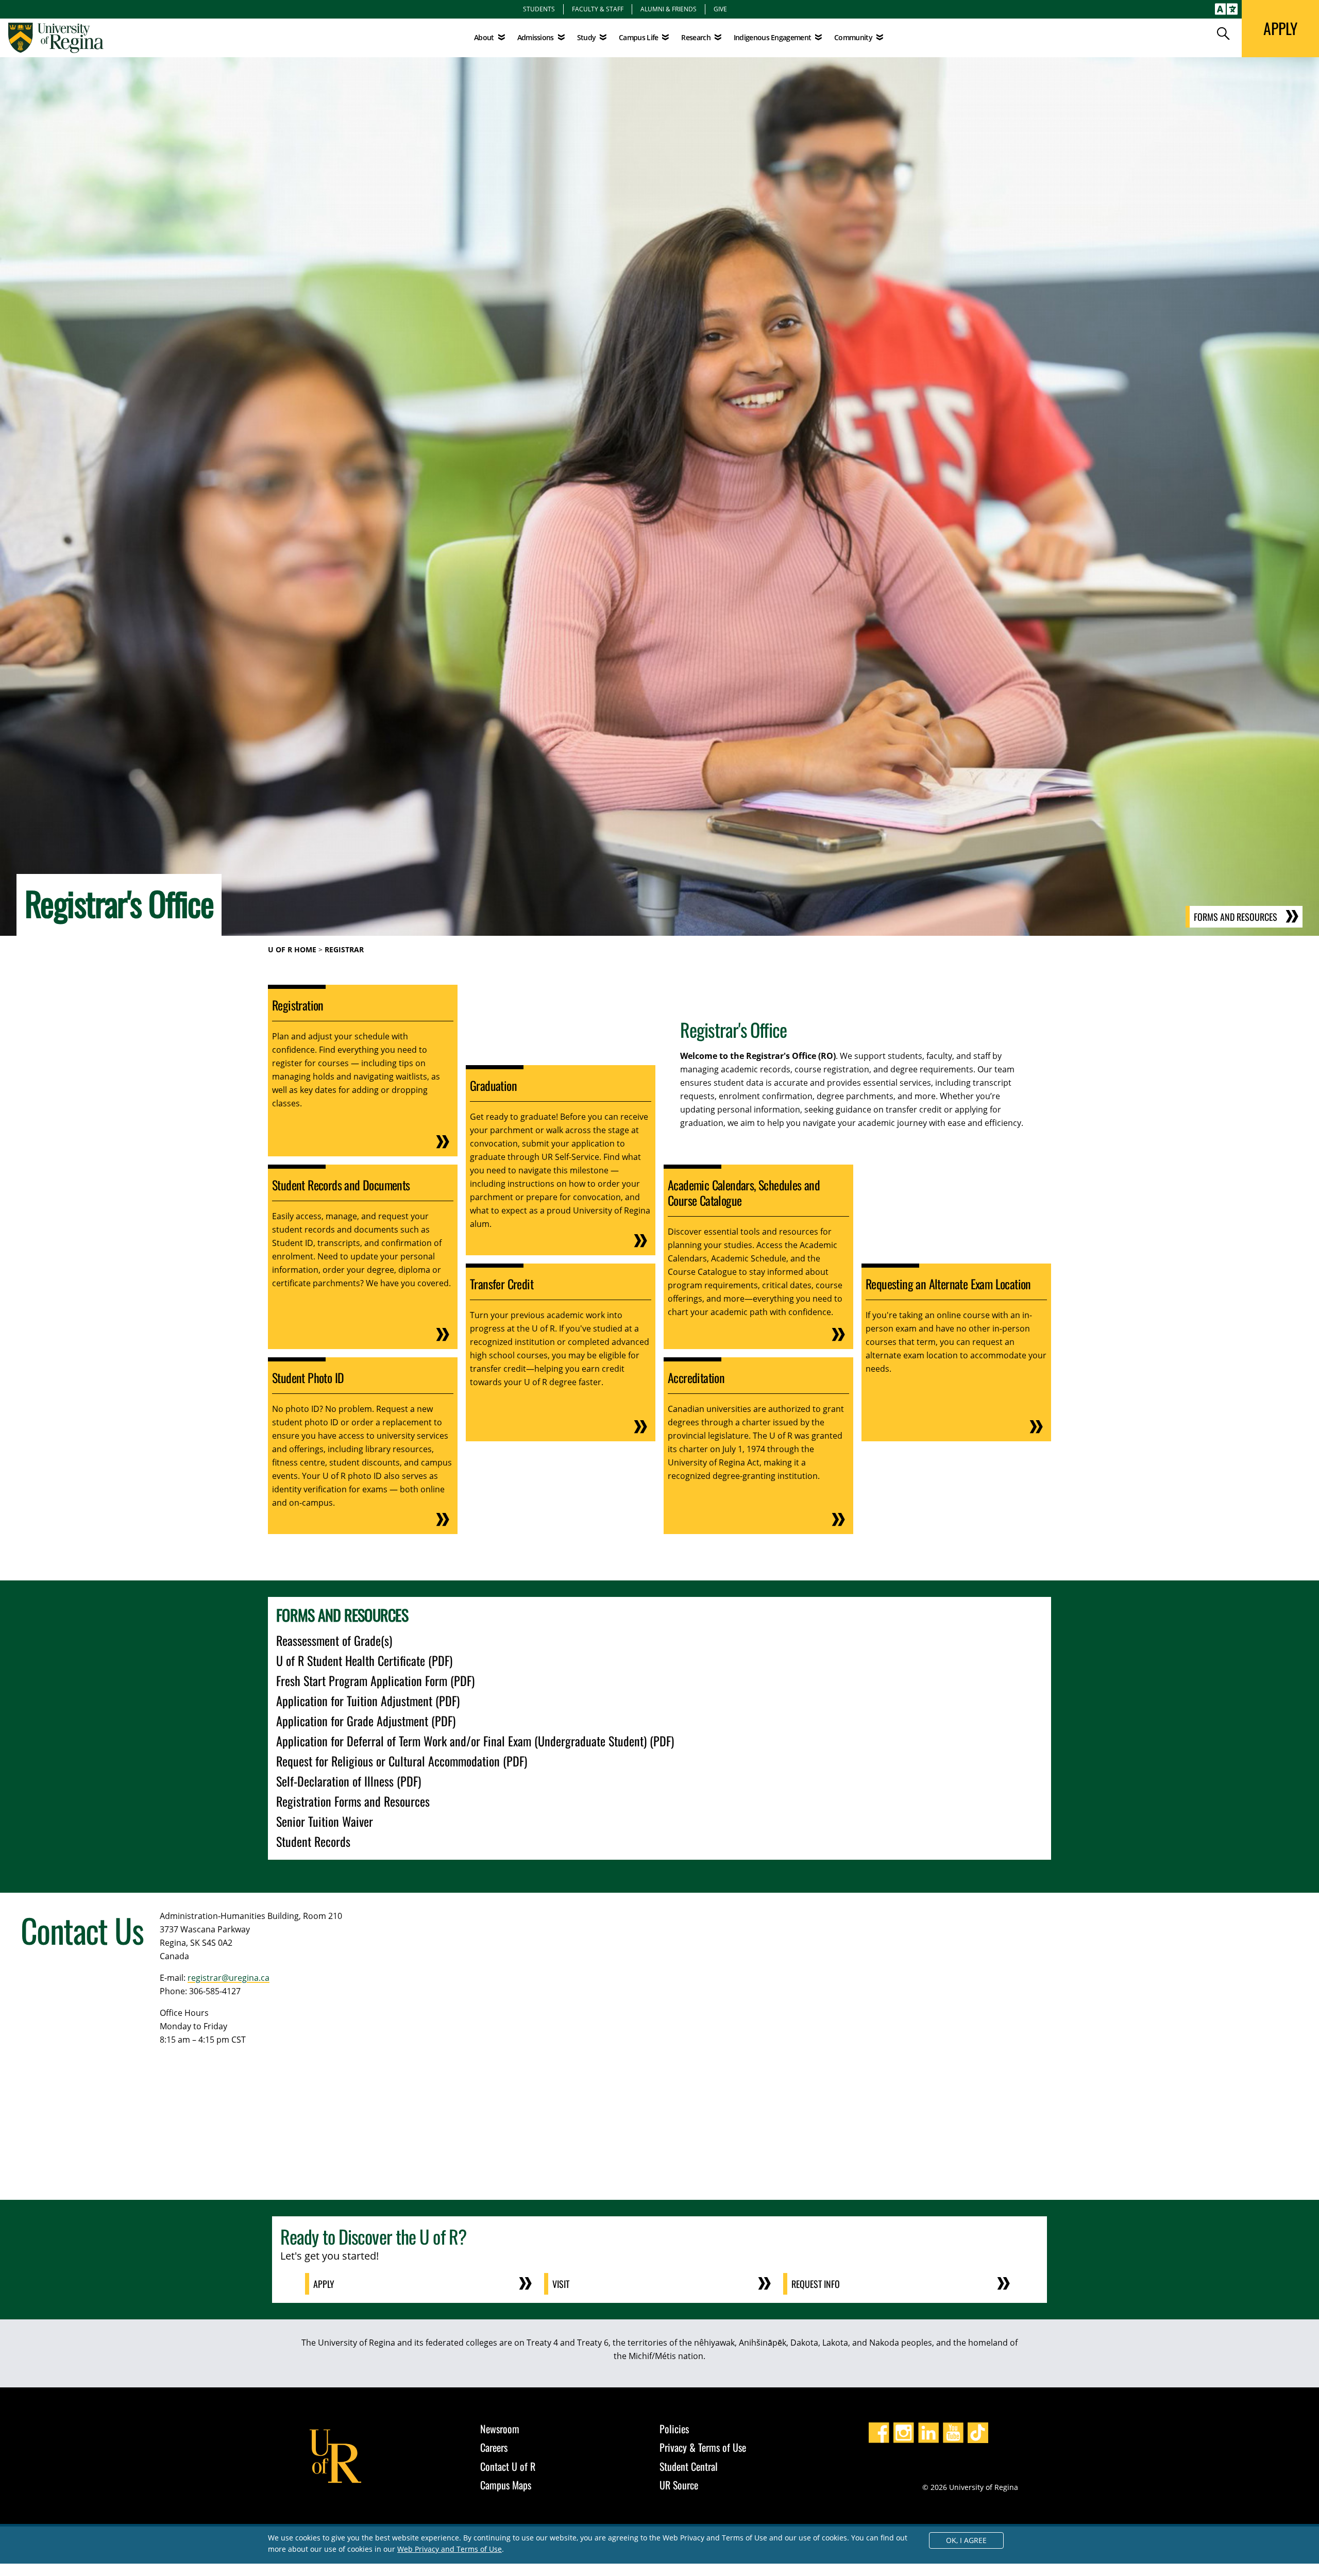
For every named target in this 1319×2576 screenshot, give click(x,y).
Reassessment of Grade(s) (334, 1640)
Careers (494, 2447)
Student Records (313, 1841)
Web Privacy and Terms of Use (450, 2549)
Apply (324, 2284)
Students (539, 9)
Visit (561, 2284)
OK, (966, 2540)
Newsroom (500, 2429)
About (484, 37)
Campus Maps (506, 2485)
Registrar (344, 949)
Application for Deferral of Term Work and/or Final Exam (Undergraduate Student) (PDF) (475, 1741)
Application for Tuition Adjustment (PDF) (368, 1701)
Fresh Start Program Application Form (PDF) (375, 1680)
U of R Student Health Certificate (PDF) (364, 1660)
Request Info (816, 2284)
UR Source (679, 2485)
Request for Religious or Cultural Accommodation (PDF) (402, 1761)
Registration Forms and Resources (353, 1801)
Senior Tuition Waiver (325, 1821)
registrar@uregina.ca (229, 1978)
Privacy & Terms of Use (703, 2447)
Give (720, 9)
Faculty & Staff (598, 9)
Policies (674, 2429)
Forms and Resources (1236, 917)
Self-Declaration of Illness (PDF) (349, 1781)
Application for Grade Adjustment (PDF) (366, 1721)
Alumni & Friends (669, 9)
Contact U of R (508, 2466)
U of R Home (292, 949)
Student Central (689, 2466)
